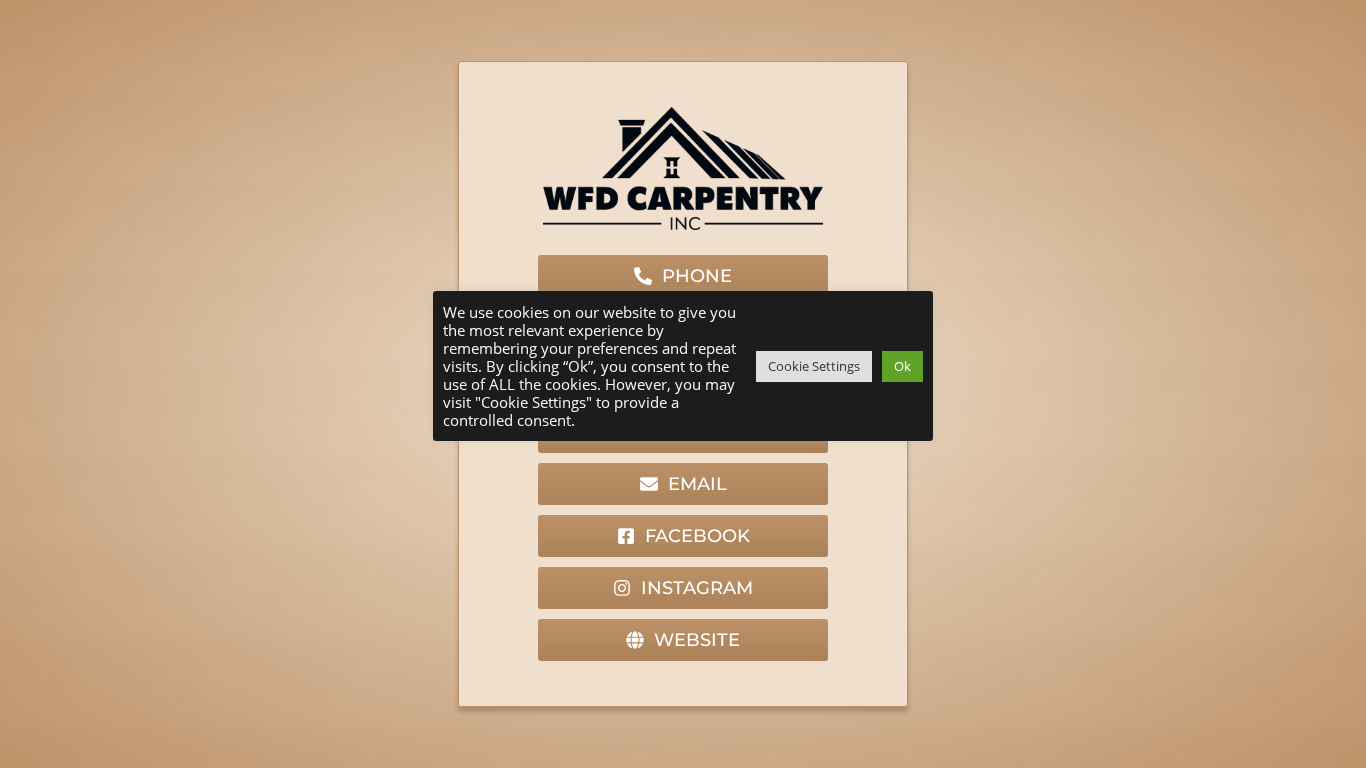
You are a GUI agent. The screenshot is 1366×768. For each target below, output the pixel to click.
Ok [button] (902, 366)
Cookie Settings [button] (814, 366)
